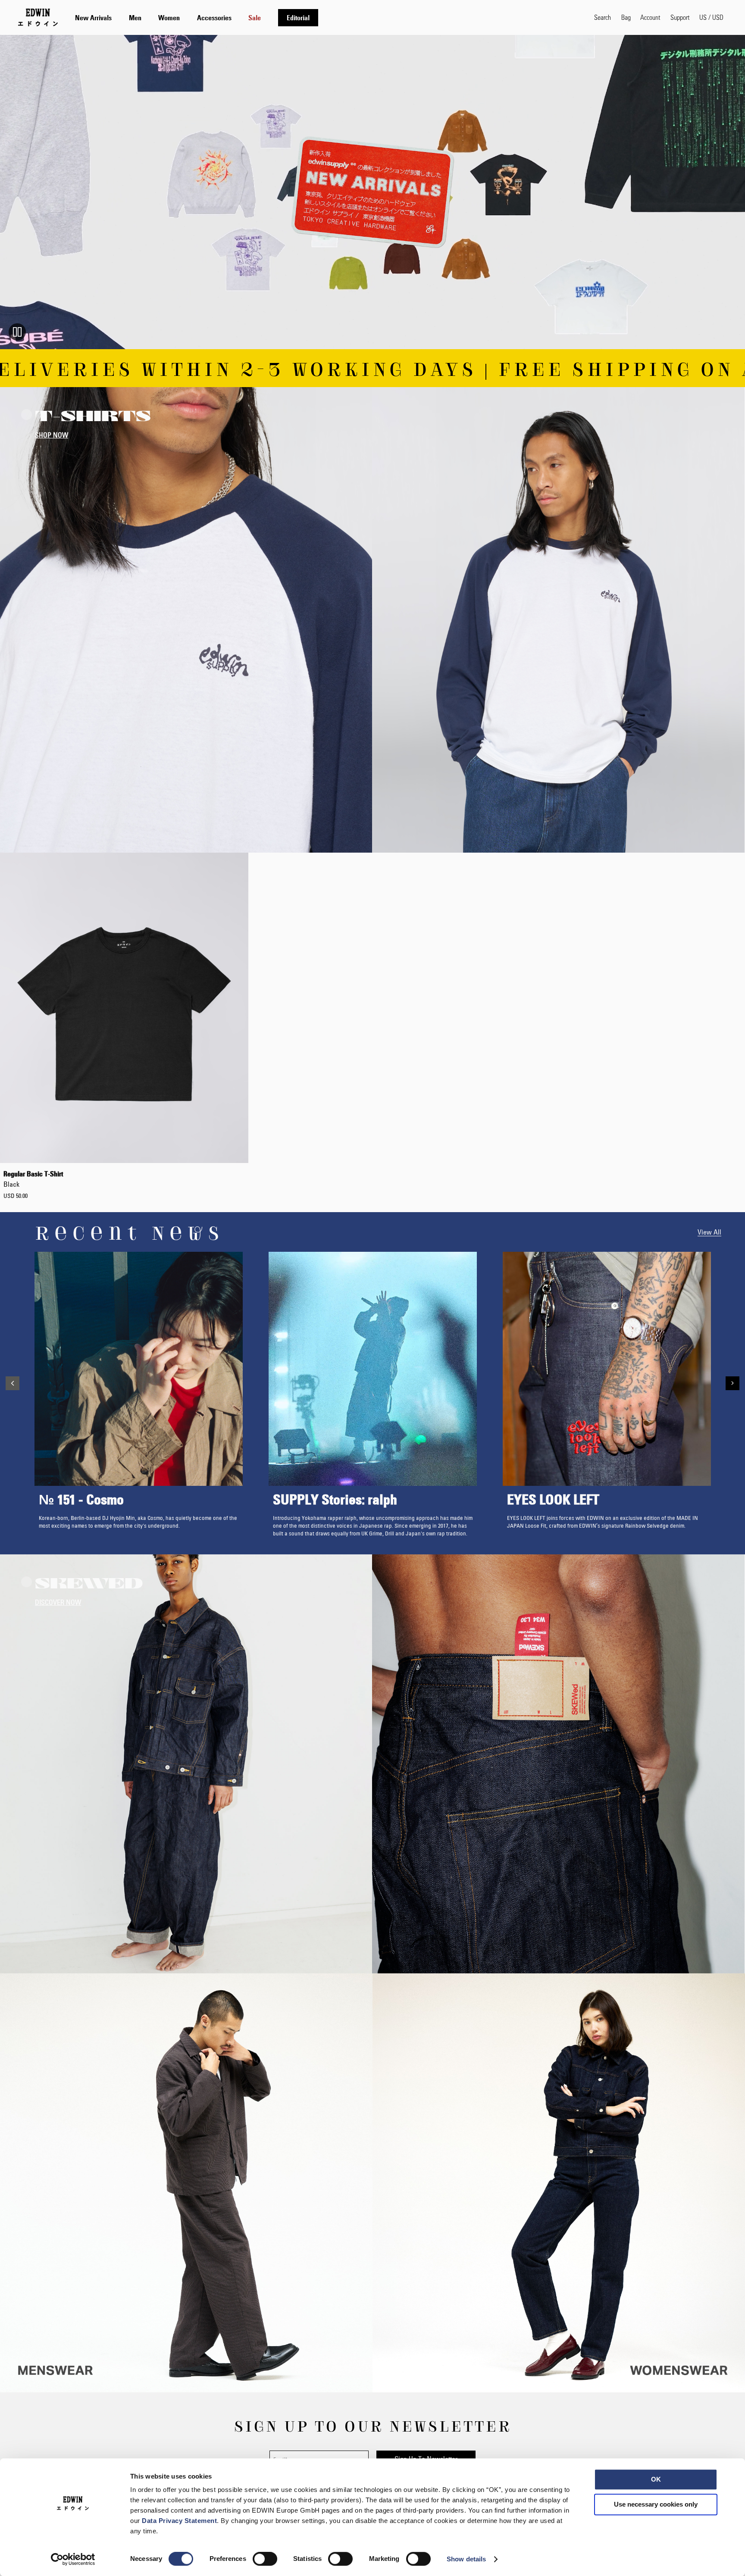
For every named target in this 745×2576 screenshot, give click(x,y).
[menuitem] (93, 18)
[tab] (326, 17)
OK (656, 2479)
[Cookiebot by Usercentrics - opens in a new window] (73, 2559)
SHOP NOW (52, 435)
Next (732, 1383)
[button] (711, 17)
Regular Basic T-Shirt (33, 1179)
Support (680, 17)
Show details (466, 2559)
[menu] (197, 17)
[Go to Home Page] (38, 17)
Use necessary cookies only (656, 2504)
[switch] (265, 2560)
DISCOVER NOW (58, 1602)
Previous (13, 1383)
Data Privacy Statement (179, 2521)
